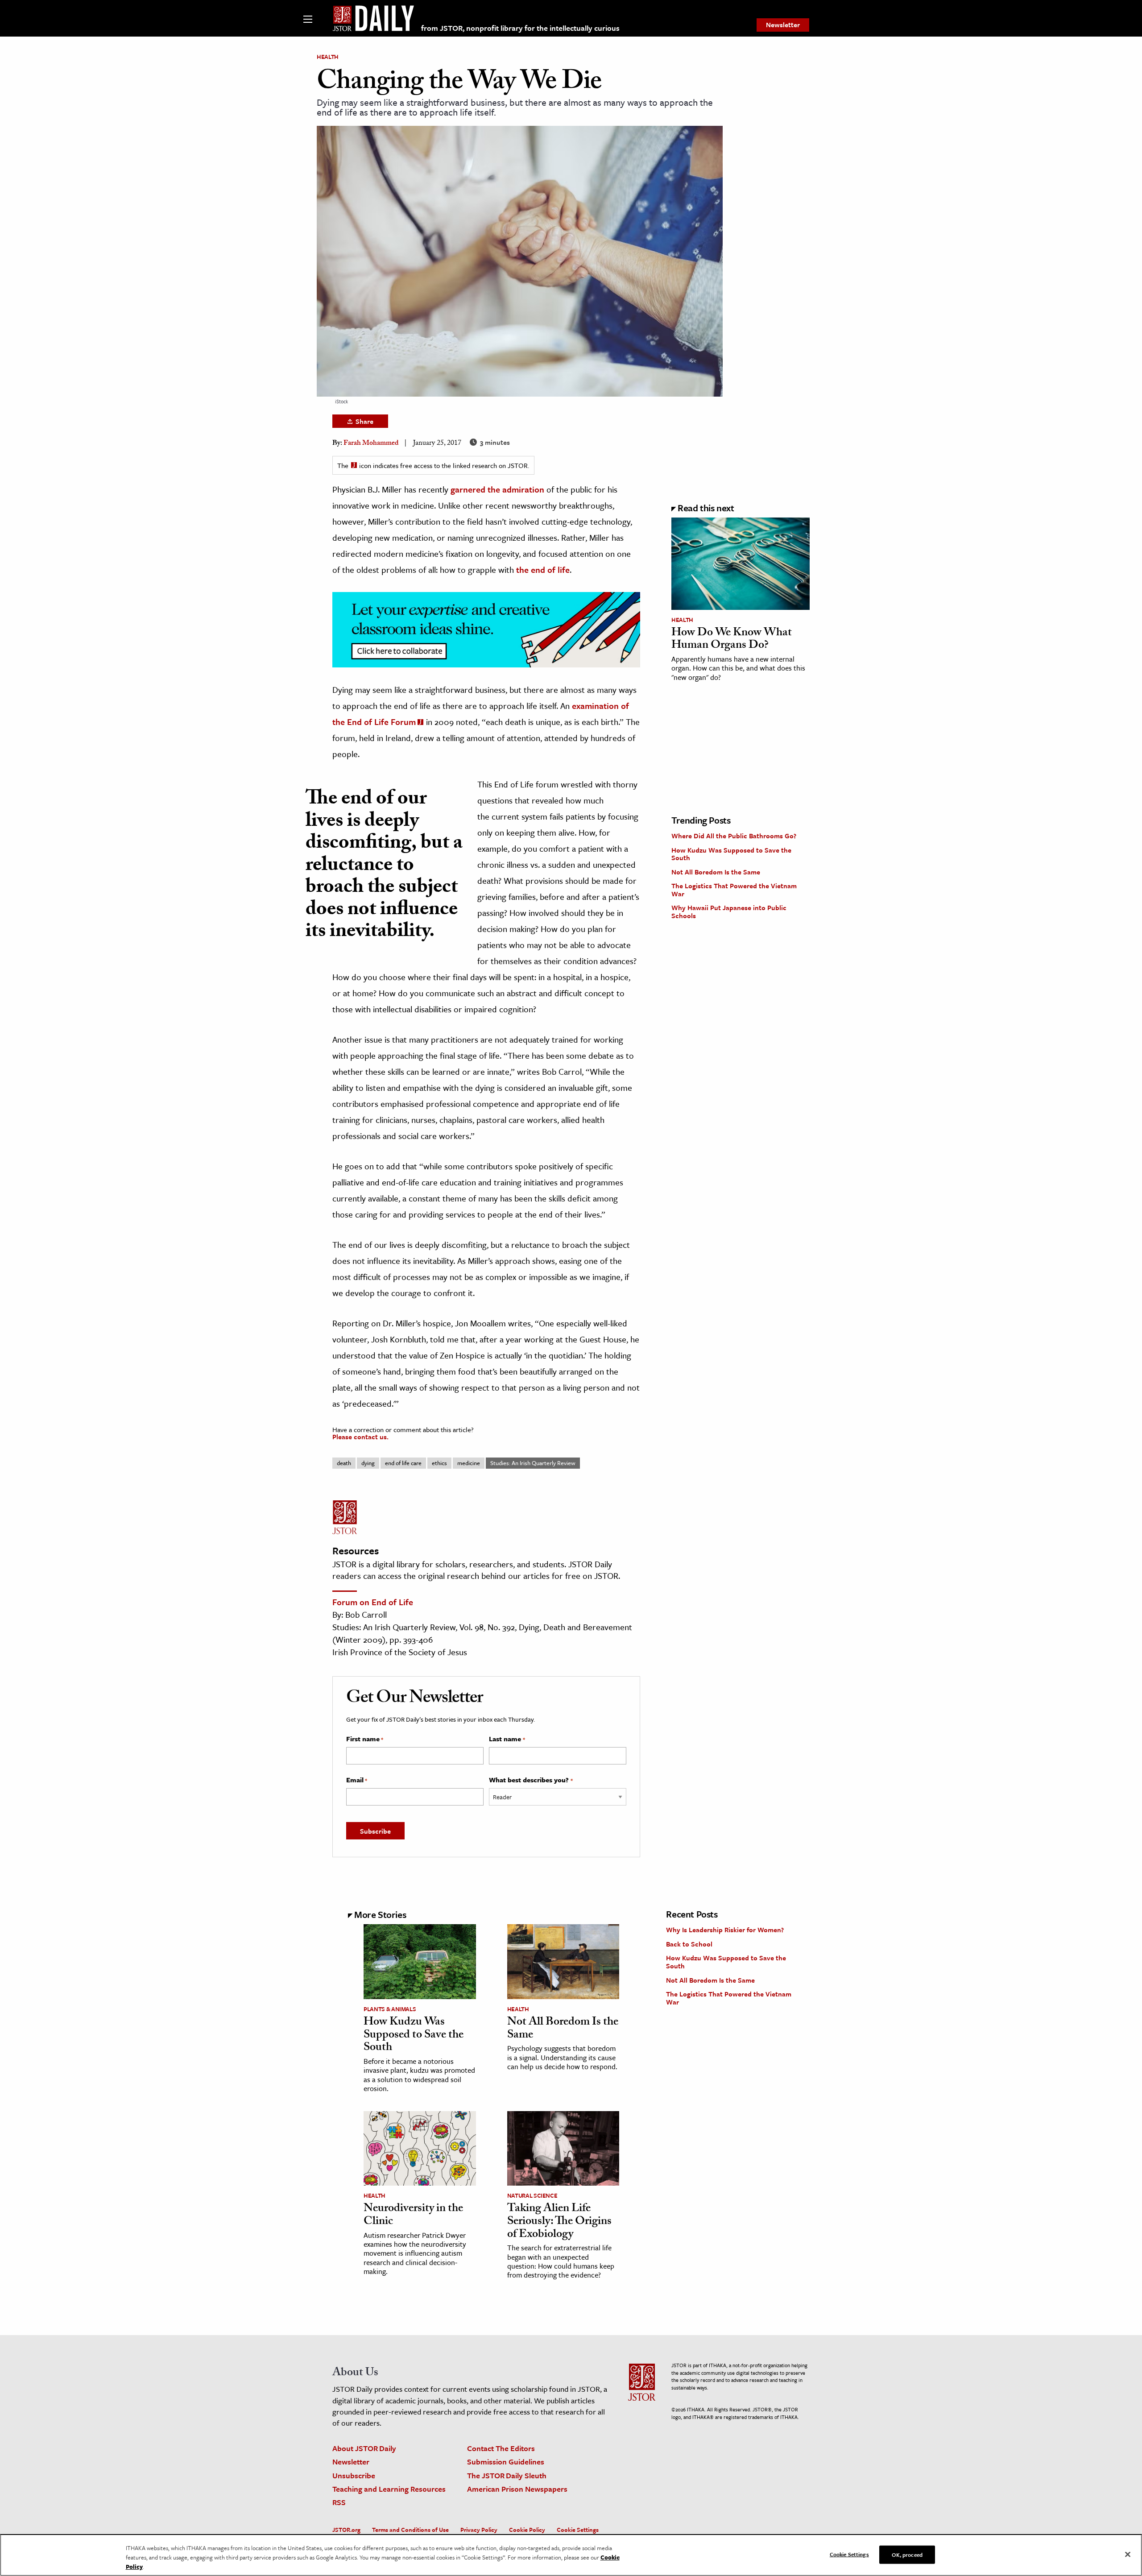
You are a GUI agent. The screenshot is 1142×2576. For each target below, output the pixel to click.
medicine (469, 1463)
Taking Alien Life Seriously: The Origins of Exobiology (559, 2222)
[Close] (1128, 2554)
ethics (439, 1463)
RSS (339, 2502)
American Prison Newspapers (517, 2489)
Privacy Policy (479, 2530)
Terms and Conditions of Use (410, 2530)
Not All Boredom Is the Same (716, 872)
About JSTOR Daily (364, 2448)
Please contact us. (360, 1437)
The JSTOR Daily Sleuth (507, 2475)
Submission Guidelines (506, 2462)
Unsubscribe (354, 2475)
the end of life (543, 569)
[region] (571, 2555)
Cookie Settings (578, 2530)
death (344, 1463)
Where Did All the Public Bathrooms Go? (734, 836)
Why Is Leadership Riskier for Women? (725, 1930)
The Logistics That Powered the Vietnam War (734, 890)
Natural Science (532, 2195)
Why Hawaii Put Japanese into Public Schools (729, 911)
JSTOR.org (346, 2530)
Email (357, 1780)
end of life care (403, 1463)
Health (328, 57)
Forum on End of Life (373, 1602)
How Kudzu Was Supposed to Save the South (731, 854)
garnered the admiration (497, 489)
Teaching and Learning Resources (389, 2489)
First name (365, 1739)
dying (368, 1463)
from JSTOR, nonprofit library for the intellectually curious (520, 28)
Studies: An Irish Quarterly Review (533, 1463)
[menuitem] (783, 25)
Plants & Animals (390, 2009)
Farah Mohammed (371, 444)
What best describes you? (531, 1780)
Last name (507, 1739)
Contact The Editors (501, 2448)
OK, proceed (907, 2554)
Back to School (689, 1944)
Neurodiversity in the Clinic (413, 2216)
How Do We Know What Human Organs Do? (732, 640)
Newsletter (783, 25)
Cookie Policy (527, 2530)
